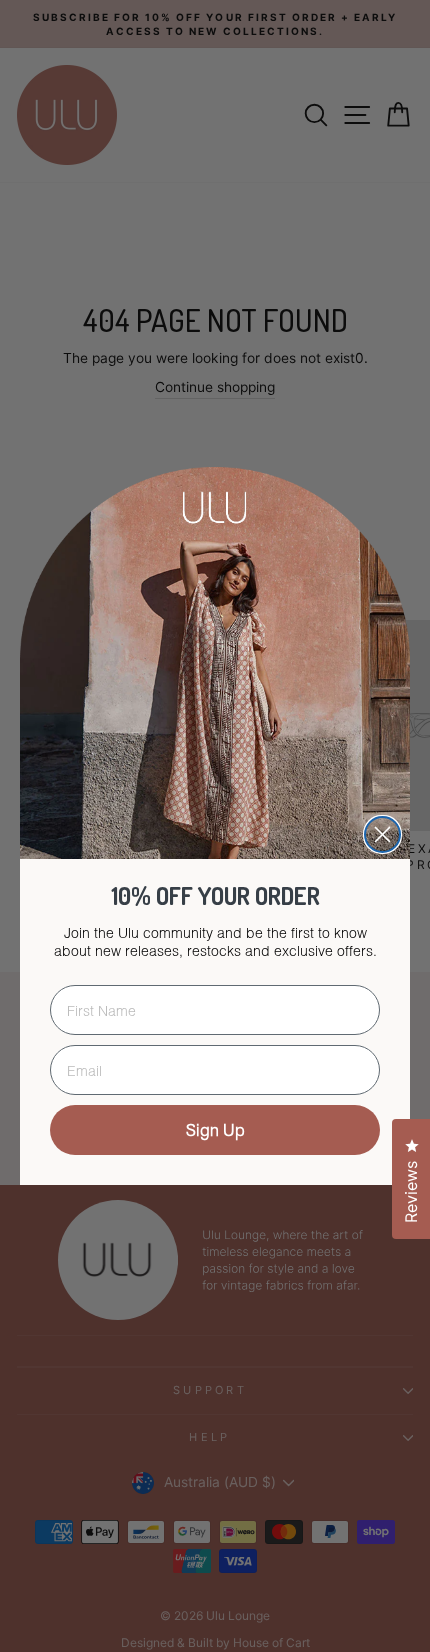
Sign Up (215, 1130)
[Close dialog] (382, 834)
